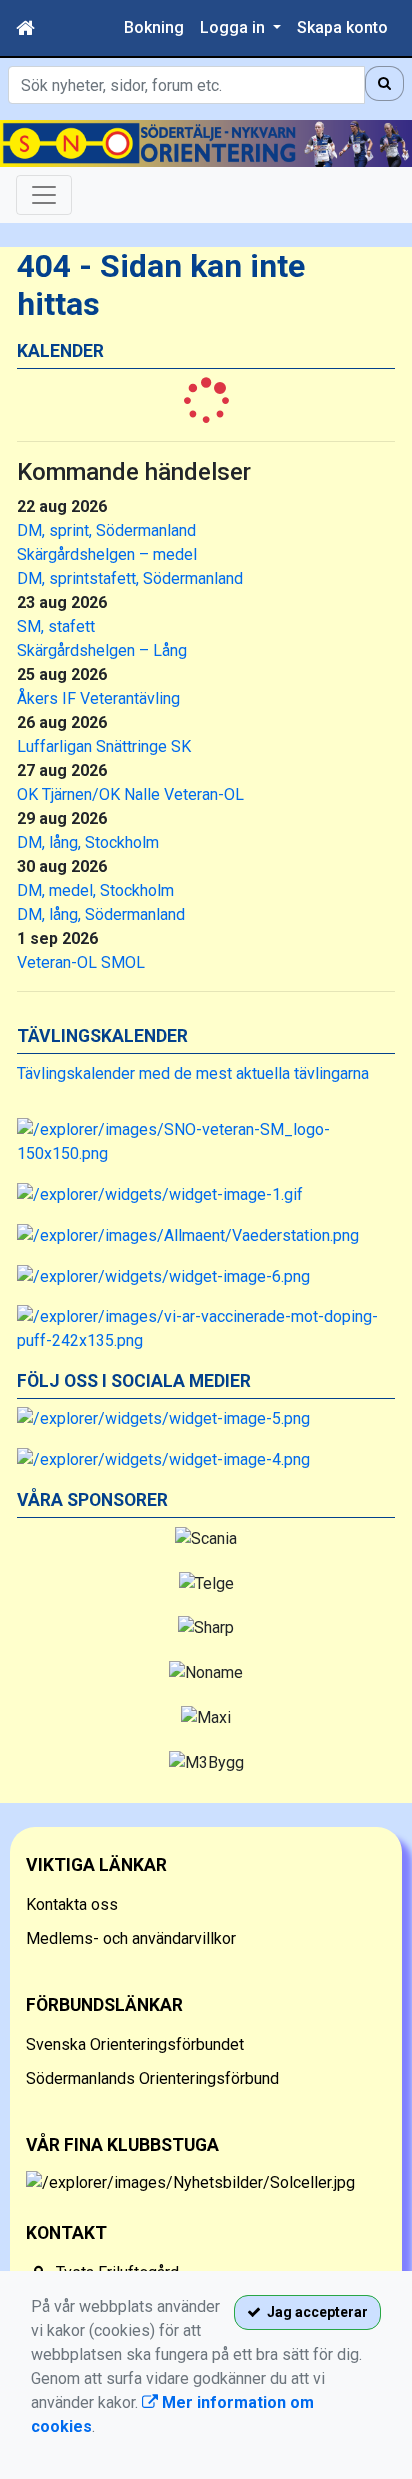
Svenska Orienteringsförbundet (135, 2044)
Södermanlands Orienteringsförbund (152, 2078)
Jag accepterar (314, 2312)
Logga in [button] (234, 27)
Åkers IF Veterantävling (98, 698)
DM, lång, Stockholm (88, 842)
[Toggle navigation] (44, 195)
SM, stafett (56, 626)
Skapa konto (342, 27)
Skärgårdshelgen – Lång (102, 650)
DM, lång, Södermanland (101, 914)
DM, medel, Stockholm (95, 890)
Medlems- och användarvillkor (131, 1938)
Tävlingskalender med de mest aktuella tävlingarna (193, 1073)
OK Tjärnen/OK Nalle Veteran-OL (130, 794)
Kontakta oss (72, 1904)
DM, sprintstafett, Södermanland (130, 578)
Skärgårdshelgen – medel (107, 554)
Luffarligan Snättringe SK (104, 746)
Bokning (154, 27)
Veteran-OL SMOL (81, 962)
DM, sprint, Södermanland (106, 530)
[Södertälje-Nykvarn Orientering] (206, 143)
